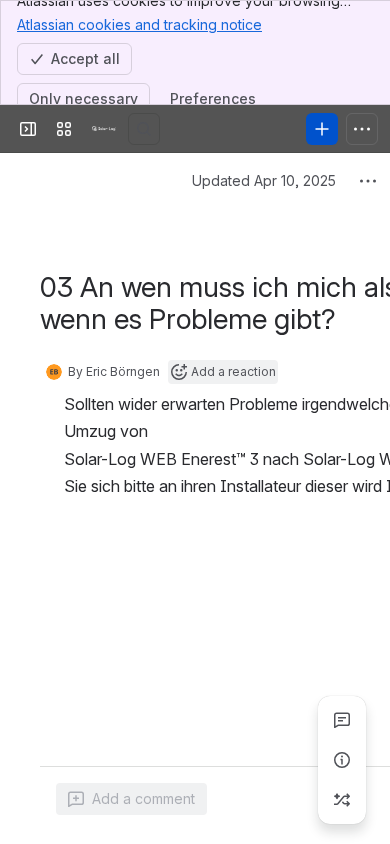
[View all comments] (342, 720)
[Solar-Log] (104, 129)
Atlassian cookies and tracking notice (139, 24)
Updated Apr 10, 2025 (264, 180)
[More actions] (368, 181)
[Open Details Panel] (342, 760)
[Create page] (342, 800)
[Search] (144, 129)
